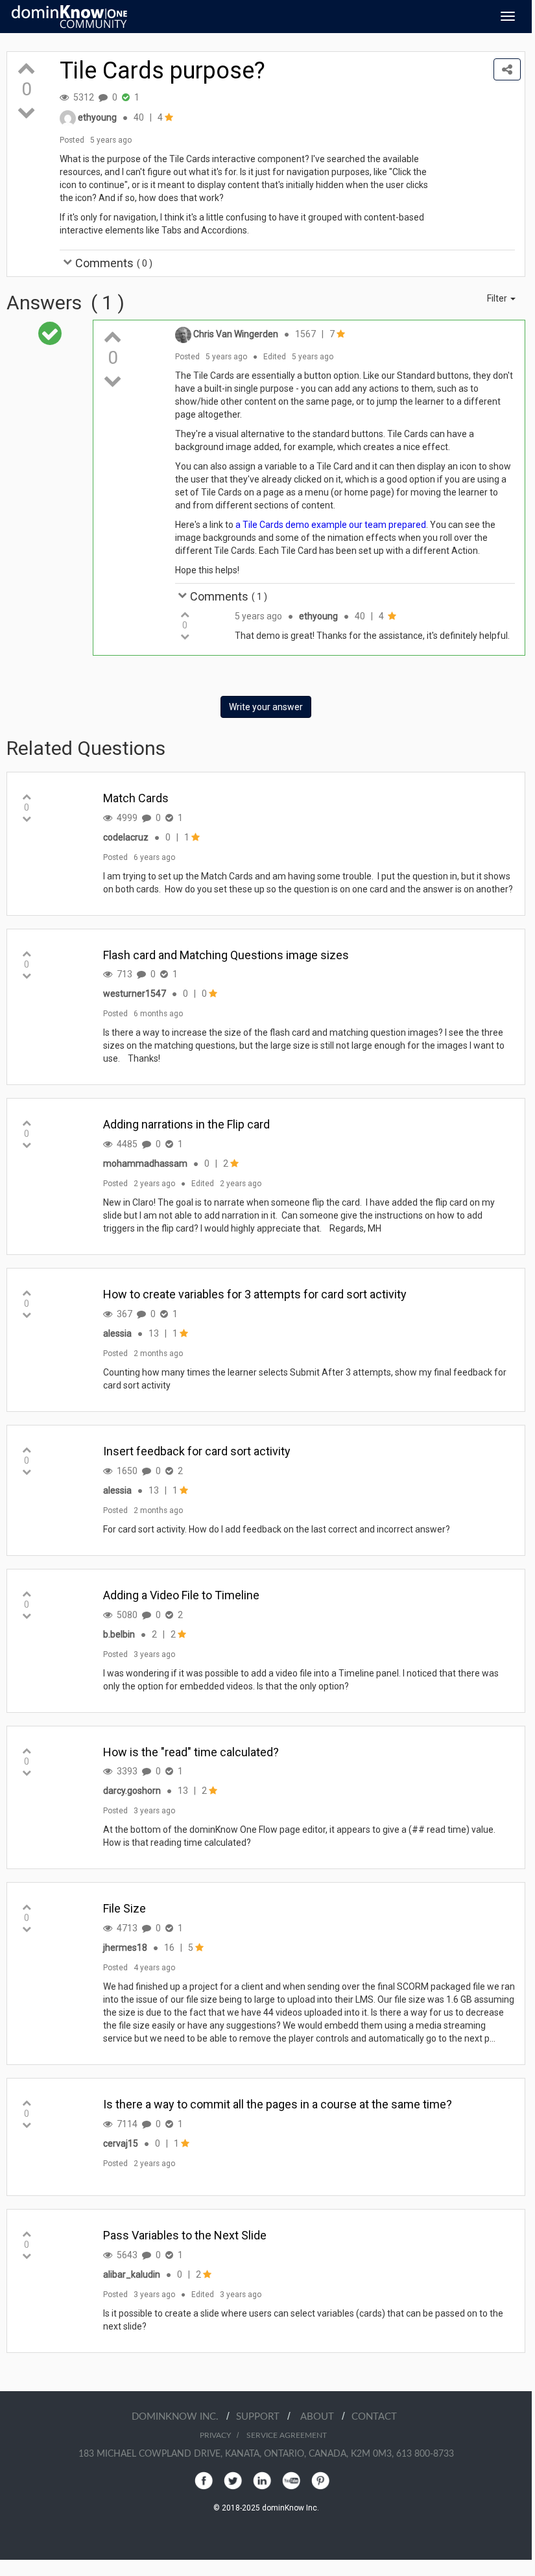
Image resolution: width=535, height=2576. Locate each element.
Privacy (215, 2435)
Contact (374, 2417)
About (321, 2417)
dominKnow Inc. (179, 2417)
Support (262, 2417)
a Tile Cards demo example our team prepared (331, 525)
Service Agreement (287, 2435)
